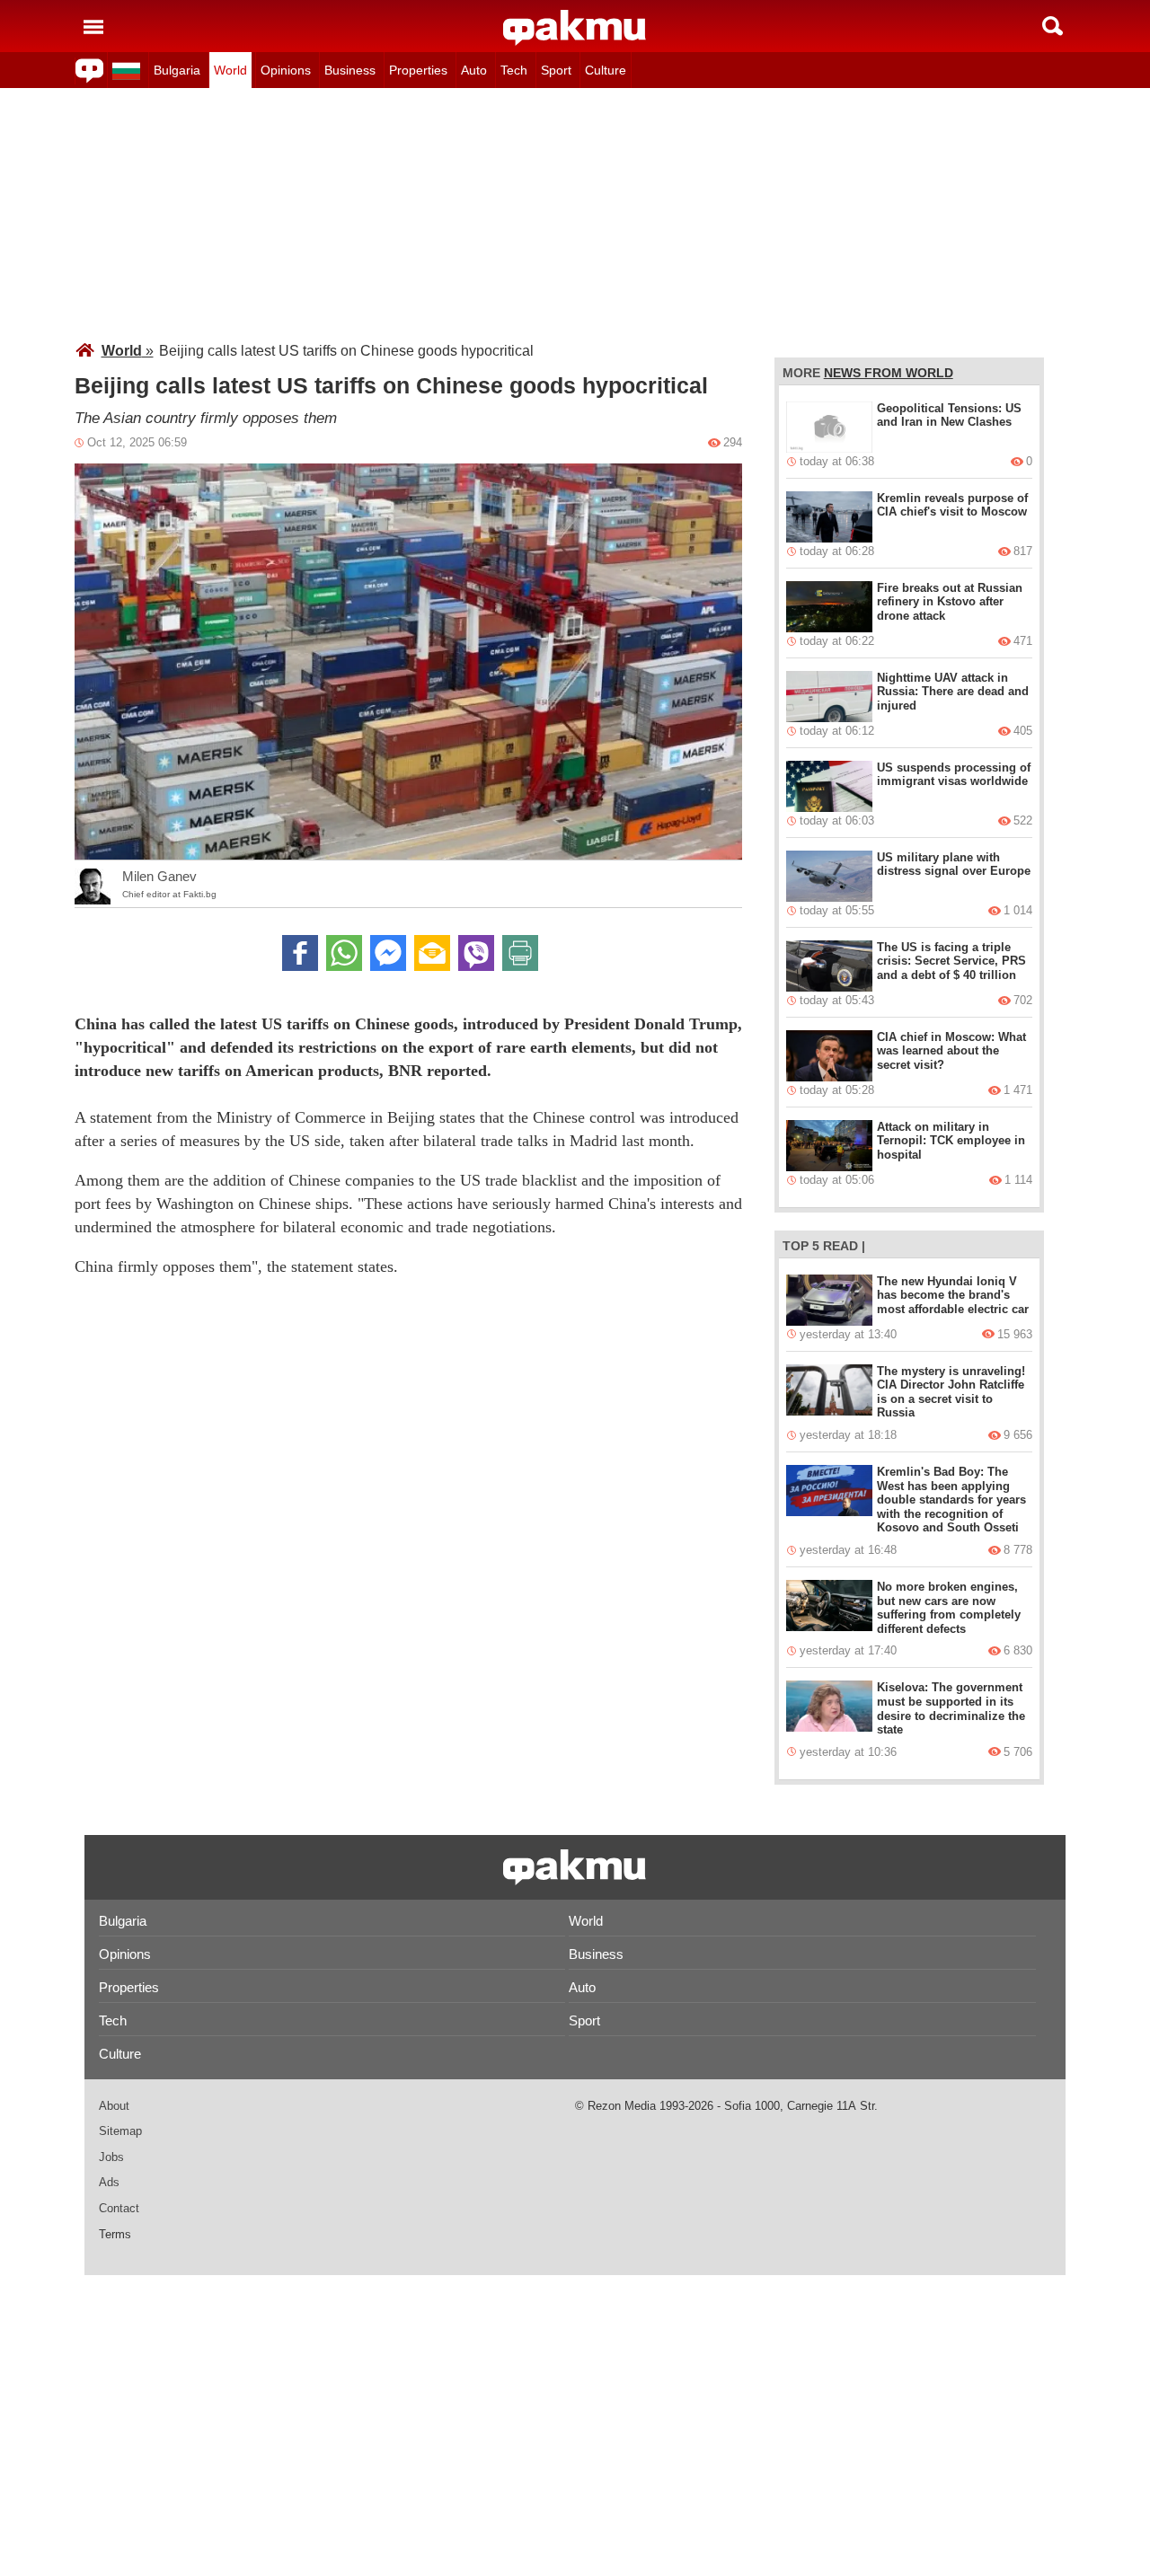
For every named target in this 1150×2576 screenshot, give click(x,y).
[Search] (1053, 26)
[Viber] (476, 953)
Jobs (111, 2157)
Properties (418, 70)
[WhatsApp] (344, 953)
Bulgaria (177, 70)
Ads (109, 2182)
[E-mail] (432, 953)
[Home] (575, 28)
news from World (889, 373)
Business (350, 70)
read (840, 1246)
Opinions (286, 70)
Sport (556, 70)
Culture (606, 70)
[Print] (520, 953)
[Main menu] (93, 26)
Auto (474, 70)
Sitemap (120, 2131)
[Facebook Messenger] (388, 953)
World (230, 70)
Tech (514, 70)
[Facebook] (300, 953)
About (114, 2106)
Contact (119, 2208)
